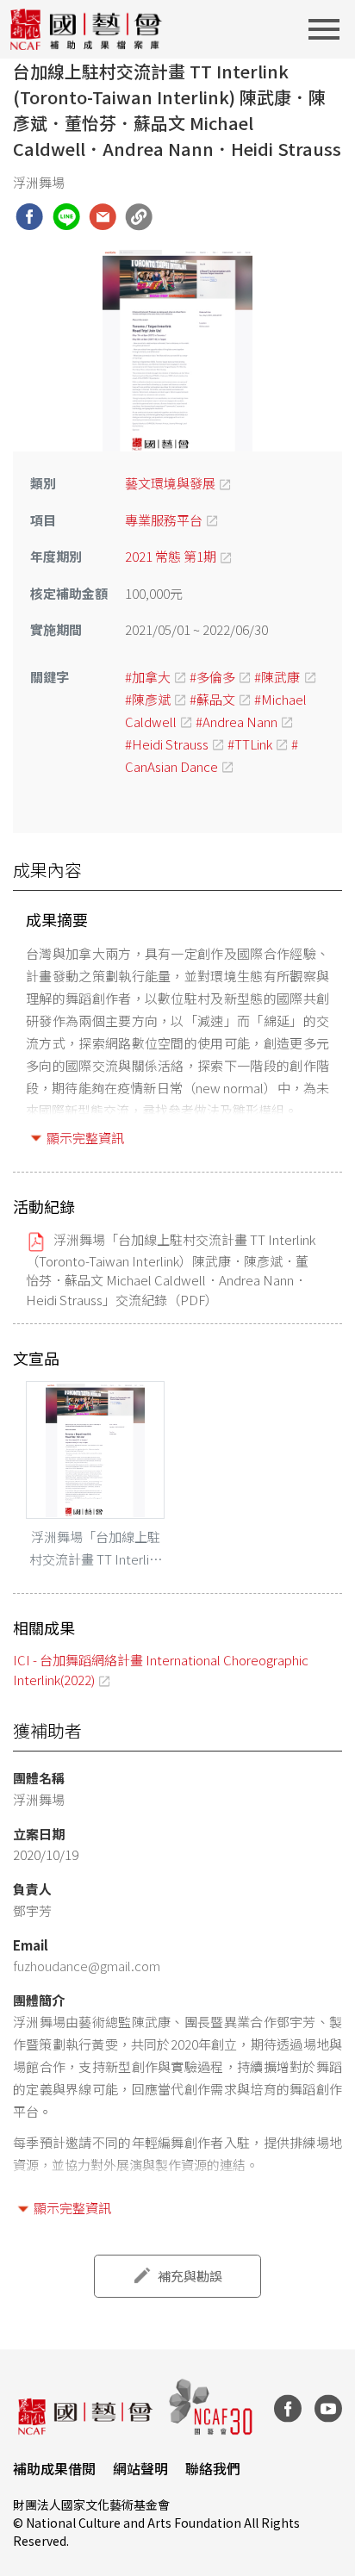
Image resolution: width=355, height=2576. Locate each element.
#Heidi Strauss (167, 744)
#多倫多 (212, 677)
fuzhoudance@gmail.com (87, 1966)
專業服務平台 (164, 520)
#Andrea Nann (237, 722)
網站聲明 (140, 2468)
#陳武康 (277, 677)
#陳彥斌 (148, 699)
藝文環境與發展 (170, 483)
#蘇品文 (212, 699)
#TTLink (250, 744)
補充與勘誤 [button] (190, 2276)
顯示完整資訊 (85, 1138)
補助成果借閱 (54, 2468)
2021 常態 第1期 (171, 556)
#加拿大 (148, 677)
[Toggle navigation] (329, 29)
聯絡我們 (213, 2468)
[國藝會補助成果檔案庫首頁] (87, 29)
